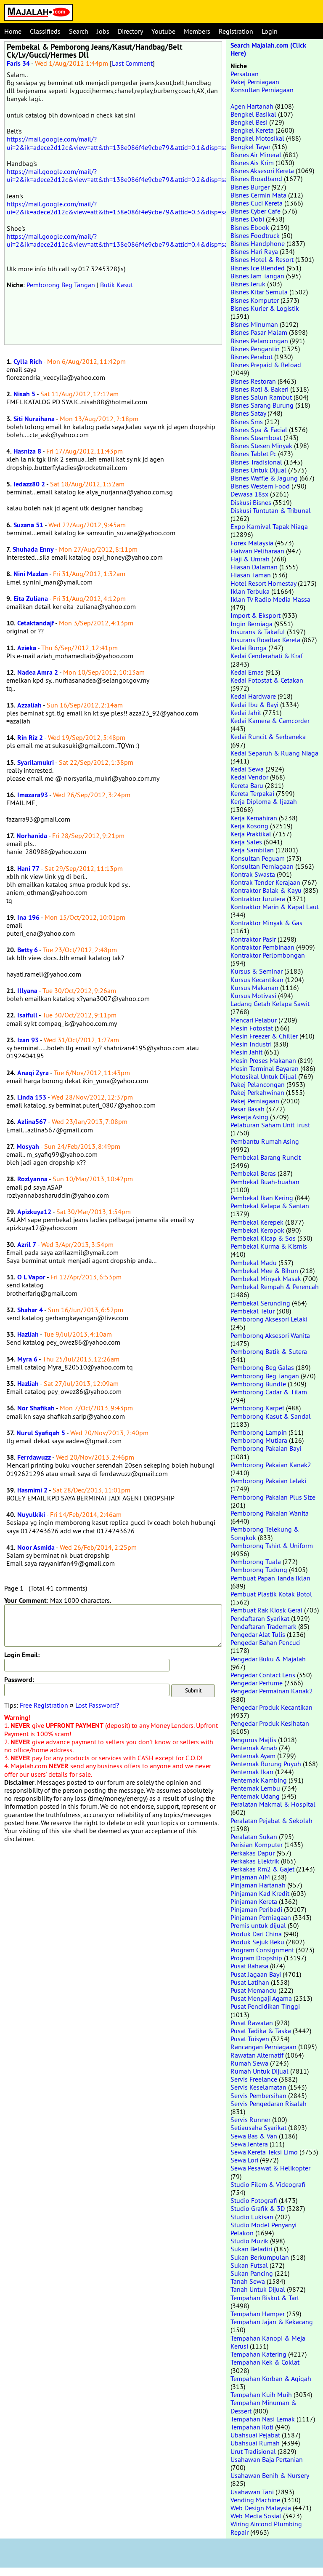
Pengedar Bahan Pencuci (266, 1642)
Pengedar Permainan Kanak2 (272, 1691)
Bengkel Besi (249, 122)
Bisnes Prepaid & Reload (266, 365)
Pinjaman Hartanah (258, 1885)
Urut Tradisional (253, 2451)
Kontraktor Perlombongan (268, 955)
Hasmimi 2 (32, 1490)
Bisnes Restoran (253, 381)
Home (13, 31)
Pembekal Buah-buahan (265, 1182)
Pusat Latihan (250, 1982)
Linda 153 (32, 1097)
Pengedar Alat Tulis (258, 1634)
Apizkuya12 (34, 1212)
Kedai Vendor (249, 777)
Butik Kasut (116, 285)
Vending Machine (255, 2500)
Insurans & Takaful (258, 632)
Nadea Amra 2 (38, 672)
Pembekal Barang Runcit (266, 1157)
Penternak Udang (255, 1796)
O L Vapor (31, 1277)
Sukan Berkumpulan (260, 2257)
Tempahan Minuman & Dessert (263, 2406)
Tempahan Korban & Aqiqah (271, 2378)
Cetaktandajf (36, 623)
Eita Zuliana (31, 599)
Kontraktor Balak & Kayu (266, 890)
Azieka (27, 648)
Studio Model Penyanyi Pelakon (263, 2229)
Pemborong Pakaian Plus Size (273, 1497)
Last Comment (132, 63)
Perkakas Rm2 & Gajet (262, 1869)
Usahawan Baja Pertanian (267, 2459)
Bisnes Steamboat (256, 438)
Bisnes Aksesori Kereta (262, 171)
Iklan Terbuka (250, 591)
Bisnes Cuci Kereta (257, 203)
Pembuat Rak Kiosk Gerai (266, 1610)
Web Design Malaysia (261, 2508)
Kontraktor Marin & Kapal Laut (275, 907)
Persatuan (245, 74)
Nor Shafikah (36, 1408)
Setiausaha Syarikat (258, 2128)
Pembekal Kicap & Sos (263, 1238)
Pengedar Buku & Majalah (268, 1659)
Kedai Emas (247, 672)
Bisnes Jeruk (248, 284)
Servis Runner (250, 2120)
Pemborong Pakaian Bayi (266, 1448)
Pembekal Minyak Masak (266, 1279)
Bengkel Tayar (250, 147)
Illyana (27, 991)
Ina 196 (28, 917)
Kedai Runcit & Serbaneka (268, 737)
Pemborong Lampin (259, 1432)
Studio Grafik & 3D (258, 2208)
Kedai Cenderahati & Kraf (267, 656)
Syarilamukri (36, 762)
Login (270, 31)
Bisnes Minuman (254, 324)
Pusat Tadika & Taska (261, 2031)
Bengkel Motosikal (257, 138)
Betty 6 (28, 950)
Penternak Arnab (254, 1748)
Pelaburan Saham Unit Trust (270, 1125)
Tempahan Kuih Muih (261, 2394)
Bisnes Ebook (250, 227)
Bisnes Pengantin (255, 349)
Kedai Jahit (246, 713)
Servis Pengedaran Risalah (269, 2104)
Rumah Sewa (249, 2063)
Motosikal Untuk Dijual (263, 1076)
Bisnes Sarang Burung (262, 405)
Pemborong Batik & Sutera (269, 1351)
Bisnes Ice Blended (258, 268)
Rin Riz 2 (30, 738)
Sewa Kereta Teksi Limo (264, 2152)
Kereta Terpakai (252, 793)
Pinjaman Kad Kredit (260, 1893)
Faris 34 (18, 63)
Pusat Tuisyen (250, 2039)
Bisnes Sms (247, 422)
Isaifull (27, 1015)
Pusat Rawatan (252, 2023)
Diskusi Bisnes (251, 502)
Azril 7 (27, 1245)
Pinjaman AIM (250, 1877)
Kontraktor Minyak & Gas (266, 923)
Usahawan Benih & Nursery (270, 2475)
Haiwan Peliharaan (257, 551)
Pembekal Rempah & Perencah (275, 1287)
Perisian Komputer (257, 1845)
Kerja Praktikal (251, 834)
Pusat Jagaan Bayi (256, 1974)
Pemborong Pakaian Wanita (270, 1513)
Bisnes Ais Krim (252, 163)
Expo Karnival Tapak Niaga (269, 526)
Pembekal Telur (253, 1311)
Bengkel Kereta (252, 130)
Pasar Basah (248, 1109)
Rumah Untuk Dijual (259, 2071)
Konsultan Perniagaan (262, 90)
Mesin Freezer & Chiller (264, 1036)
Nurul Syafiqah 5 (41, 1433)
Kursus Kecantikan (257, 980)
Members (197, 31)
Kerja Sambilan (252, 850)
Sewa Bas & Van (254, 2136)
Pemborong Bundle (258, 1384)
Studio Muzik (249, 2241)
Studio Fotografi (254, 2200)
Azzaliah (29, 705)
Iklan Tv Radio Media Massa (270, 599)
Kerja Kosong (249, 826)
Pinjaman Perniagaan (261, 1917)
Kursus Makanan (254, 988)
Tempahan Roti (252, 2427)
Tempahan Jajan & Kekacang (272, 2322)
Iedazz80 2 (29, 484)
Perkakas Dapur (253, 1853)
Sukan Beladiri (251, 2249)
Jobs (103, 31)
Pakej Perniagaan (255, 82)
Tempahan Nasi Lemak (263, 2419)
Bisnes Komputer (255, 300)
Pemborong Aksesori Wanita (270, 1335)
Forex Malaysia (252, 543)
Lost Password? (97, 1705)
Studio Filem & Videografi (268, 2184)
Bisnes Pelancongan (259, 341)
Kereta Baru (247, 785)
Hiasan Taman (251, 575)
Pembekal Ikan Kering (262, 1198)
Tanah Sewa (248, 2281)
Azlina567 (32, 1122)
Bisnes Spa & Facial (259, 430)
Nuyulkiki (31, 1515)
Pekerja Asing (249, 1117)
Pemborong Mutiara (259, 1440)
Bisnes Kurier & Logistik (265, 308)
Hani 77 (28, 869)
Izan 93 (28, 1040)
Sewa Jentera (249, 2144)
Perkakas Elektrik (255, 1861)
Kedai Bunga (249, 648)
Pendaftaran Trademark (263, 1626)
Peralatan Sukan (254, 1837)
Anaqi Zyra (33, 1073)
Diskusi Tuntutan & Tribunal (271, 510)
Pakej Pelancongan (258, 1084)
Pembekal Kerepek (257, 1222)
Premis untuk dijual (258, 1925)
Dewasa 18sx (249, 494)
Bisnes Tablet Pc (253, 454)
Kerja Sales (246, 842)
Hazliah (28, 1334)
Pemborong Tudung (259, 1570)
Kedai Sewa (247, 769)
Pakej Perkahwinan (257, 1092)
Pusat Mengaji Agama (261, 1998)
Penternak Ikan (252, 1772)
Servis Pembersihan (258, 2096)
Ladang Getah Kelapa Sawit (270, 1004)
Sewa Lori (244, 2160)
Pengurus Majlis (253, 1740)
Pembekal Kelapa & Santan (270, 1206)
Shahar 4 (30, 1310)
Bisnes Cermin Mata (258, 195)
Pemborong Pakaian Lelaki (268, 1481)
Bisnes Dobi (247, 219)
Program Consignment (262, 1950)
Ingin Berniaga (252, 624)
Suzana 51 (28, 525)
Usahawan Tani (252, 2492)
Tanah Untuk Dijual (258, 2289)
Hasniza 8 (27, 451)
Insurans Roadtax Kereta (265, 640)
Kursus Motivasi (253, 996)
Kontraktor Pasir (253, 939)
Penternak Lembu (255, 1788)
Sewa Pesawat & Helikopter (270, 2168)
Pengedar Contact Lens (263, 1675)
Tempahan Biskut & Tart (265, 2298)
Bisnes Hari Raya (254, 251)
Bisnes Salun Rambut (261, 397)
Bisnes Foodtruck (255, 235)
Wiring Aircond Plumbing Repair (266, 2528)
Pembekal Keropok (257, 1230)
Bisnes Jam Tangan (257, 276)
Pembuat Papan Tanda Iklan (270, 1578)
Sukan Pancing (252, 2273)
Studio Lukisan (252, 2217)
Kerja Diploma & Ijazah (264, 801)
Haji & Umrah (250, 559)
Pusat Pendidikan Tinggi (265, 2006)
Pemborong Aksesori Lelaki (269, 1319)
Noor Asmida (36, 1547)
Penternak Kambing (259, 1780)
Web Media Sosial (256, 2516)
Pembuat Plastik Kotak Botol (271, 1594)
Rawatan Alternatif (257, 2055)
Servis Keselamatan (258, 2087)
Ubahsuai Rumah (255, 2443)
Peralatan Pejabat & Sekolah (271, 1821)
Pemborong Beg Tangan (61, 285)
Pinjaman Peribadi (256, 1909)
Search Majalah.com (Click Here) (268, 49)
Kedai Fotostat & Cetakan (267, 680)
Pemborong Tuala (256, 1562)
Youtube (163, 31)
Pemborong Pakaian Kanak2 (271, 1465)
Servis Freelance (254, 2079)
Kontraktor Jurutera (258, 899)
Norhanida (32, 836)
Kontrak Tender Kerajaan (265, 882)
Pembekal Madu (254, 1263)
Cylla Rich (28, 362)
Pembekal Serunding (260, 1303)
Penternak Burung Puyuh (266, 1764)
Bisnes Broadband (256, 179)
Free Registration (44, 1705)
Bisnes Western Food (260, 486)
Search (79, 31)
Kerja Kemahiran (254, 818)
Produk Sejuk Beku (257, 1942)
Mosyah (28, 1147)
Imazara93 (33, 795)
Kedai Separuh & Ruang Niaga (274, 753)
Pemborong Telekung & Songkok (265, 1533)
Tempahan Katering (258, 2354)
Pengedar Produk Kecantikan (271, 1707)
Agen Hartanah (252, 106)
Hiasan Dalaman (254, 567)
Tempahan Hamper (258, 2314)
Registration (236, 31)
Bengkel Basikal (253, 114)
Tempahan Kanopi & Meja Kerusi (268, 2342)
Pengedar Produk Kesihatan (270, 1723)
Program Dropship (256, 1958)
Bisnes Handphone (258, 243)
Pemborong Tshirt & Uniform (272, 1546)
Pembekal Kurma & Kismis (269, 1246)
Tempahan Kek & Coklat (265, 2362)
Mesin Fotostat (252, 1028)
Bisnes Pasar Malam (259, 332)
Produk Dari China (256, 1934)
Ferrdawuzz (34, 1457)
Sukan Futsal (249, 2265)
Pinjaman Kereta (254, 1901)
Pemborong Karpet (257, 1408)
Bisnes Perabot (252, 357)
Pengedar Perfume (257, 1683)
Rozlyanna (32, 1179)
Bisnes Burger (250, 187)
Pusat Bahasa (249, 1966)
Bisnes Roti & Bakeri (259, 389)
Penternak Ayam (253, 1756)
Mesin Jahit (246, 1052)
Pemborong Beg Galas (262, 1367)
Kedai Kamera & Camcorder (270, 721)
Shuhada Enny (33, 549)
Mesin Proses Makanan (263, 1060)
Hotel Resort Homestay (263, 583)
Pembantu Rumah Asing (265, 1141)
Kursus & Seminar (257, 971)
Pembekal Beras (253, 1173)
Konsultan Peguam (258, 858)
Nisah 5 (24, 394)
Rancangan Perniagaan (263, 2047)
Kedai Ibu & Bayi (254, 705)
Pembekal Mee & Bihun (264, 1271)
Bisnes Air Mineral (256, 155)
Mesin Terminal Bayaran (265, 1068)
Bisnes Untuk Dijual (258, 470)
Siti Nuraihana (34, 419)
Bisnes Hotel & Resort (262, 259)
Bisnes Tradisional (256, 462)
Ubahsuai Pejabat (255, 2435)
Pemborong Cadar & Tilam (269, 1392)
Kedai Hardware (253, 696)
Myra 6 (27, 1359)
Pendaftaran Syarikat (260, 1618)
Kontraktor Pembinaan (262, 947)
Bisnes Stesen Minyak (261, 446)
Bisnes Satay (248, 413)
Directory (130, 31)
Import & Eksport (255, 615)
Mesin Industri (251, 1044)
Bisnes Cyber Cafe (255, 211)
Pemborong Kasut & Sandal (271, 1416)
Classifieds (45, 31)
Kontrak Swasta (253, 874)
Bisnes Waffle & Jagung (264, 478)
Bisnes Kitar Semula (259, 292)
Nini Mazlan (31, 574)
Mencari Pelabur (254, 1020)
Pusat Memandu (254, 1990)
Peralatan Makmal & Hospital (273, 1804)
